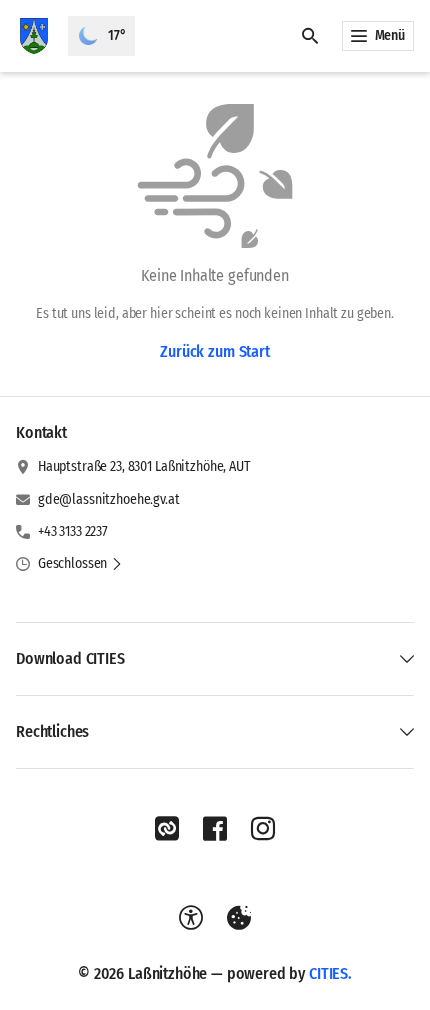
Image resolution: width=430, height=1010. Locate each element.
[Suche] (310, 36)
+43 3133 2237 (73, 531)
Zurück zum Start (214, 351)
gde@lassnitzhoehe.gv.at (109, 499)
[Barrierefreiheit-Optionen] (191, 918)
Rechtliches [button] (52, 731)
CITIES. (330, 973)
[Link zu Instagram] (263, 829)
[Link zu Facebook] (215, 829)
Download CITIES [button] (70, 658)
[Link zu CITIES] (167, 829)
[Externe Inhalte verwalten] (239, 918)
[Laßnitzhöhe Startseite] (34, 36)
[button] (80, 564)
